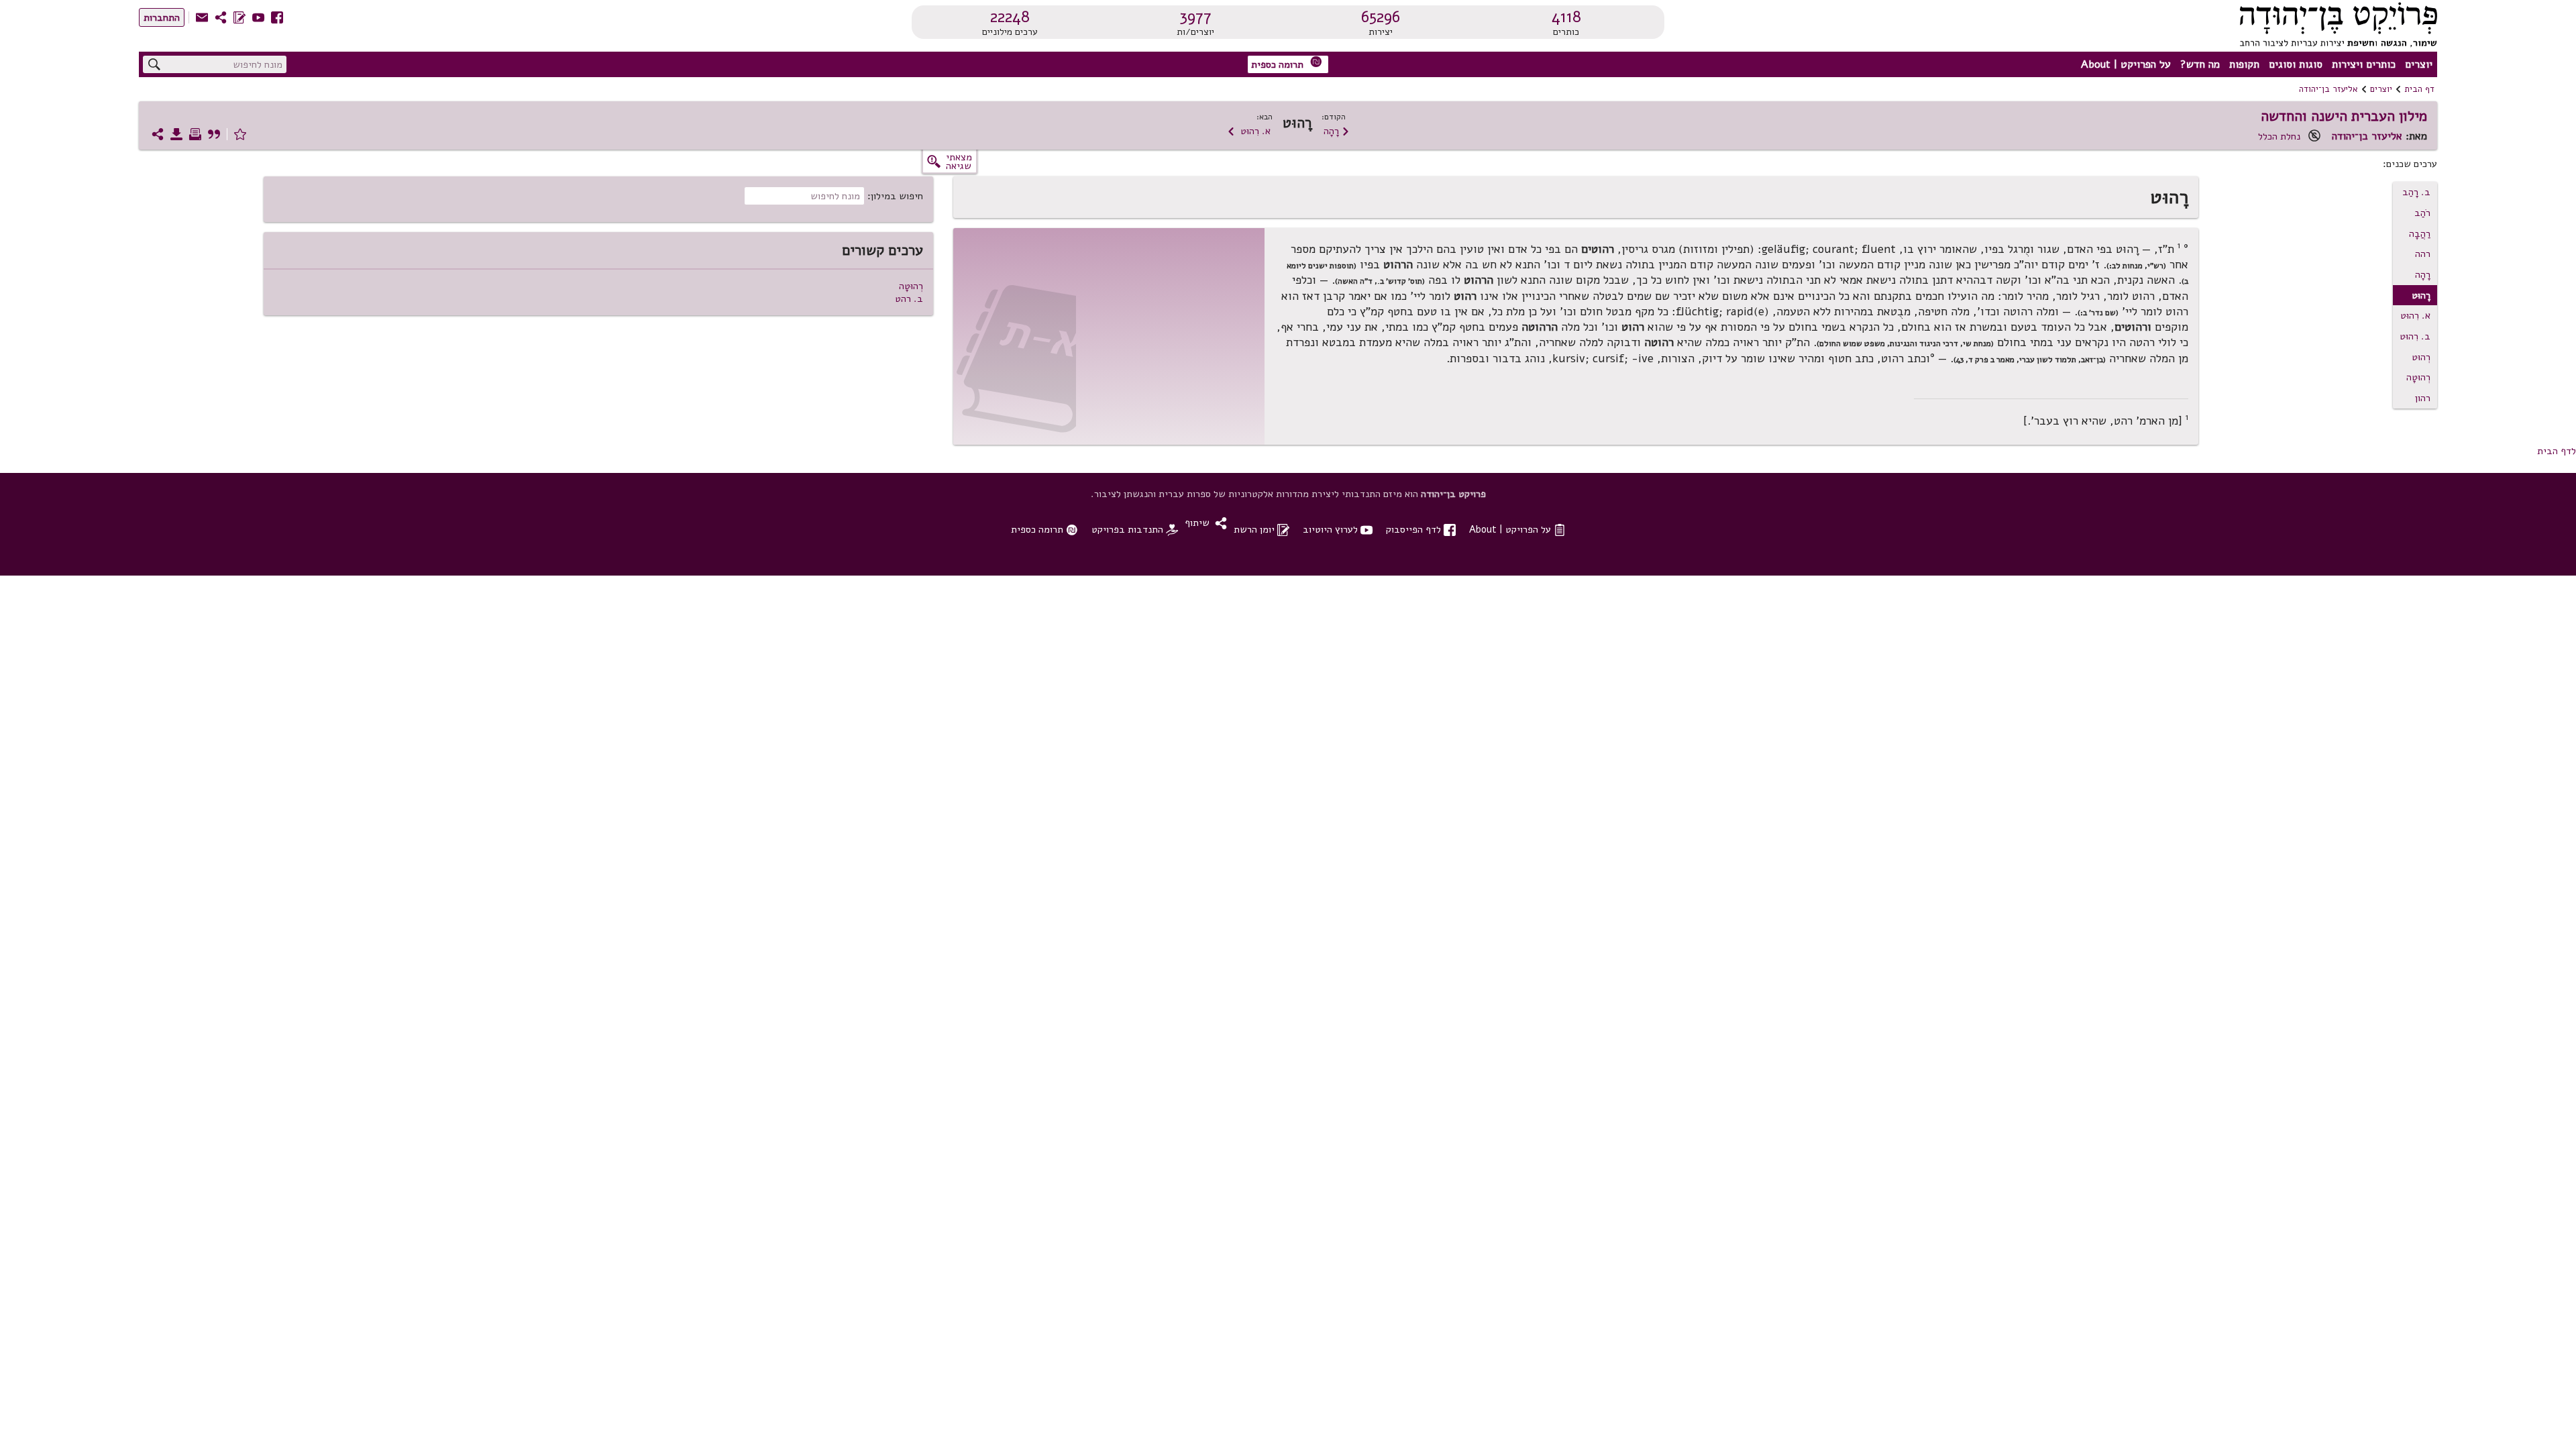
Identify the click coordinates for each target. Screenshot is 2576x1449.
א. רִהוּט (1249, 131)
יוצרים (2419, 64)
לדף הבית (2557, 451)
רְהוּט (2421, 357)
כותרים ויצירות (2364, 64)
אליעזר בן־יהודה (2328, 89)
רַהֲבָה (2420, 233)
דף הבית (2419, 89)
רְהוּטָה (2418, 377)
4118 (1566, 17)
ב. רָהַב (2416, 192)
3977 (1195, 17)
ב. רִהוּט (2415, 336)
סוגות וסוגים (2296, 64)
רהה (2423, 254)
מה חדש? (2200, 64)
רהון (2423, 398)
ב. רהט (909, 299)
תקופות (2244, 64)
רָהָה (1337, 131)
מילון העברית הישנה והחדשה (2344, 116)
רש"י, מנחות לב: (2136, 266)
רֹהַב (2422, 213)
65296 (1381, 17)
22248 (1010, 17)
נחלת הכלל (2279, 136)
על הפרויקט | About (2126, 64)
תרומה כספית (1287, 63)
